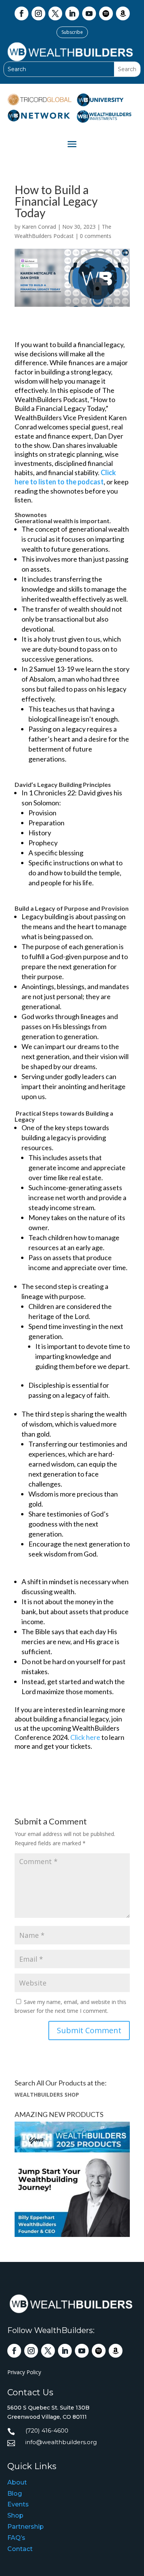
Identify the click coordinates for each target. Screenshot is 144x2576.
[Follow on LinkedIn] (72, 13)
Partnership (26, 2527)
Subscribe (72, 32)
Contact (20, 2549)
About (17, 2482)
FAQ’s (16, 2538)
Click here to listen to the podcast (65, 477)
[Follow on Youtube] (89, 13)
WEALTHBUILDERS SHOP (47, 2095)
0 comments (96, 236)
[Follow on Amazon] (123, 13)
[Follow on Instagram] (38, 13)
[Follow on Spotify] (106, 13)
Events (18, 2504)
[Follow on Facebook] (22, 13)
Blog (15, 2494)
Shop (15, 2515)
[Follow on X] (55, 13)
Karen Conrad (39, 227)
